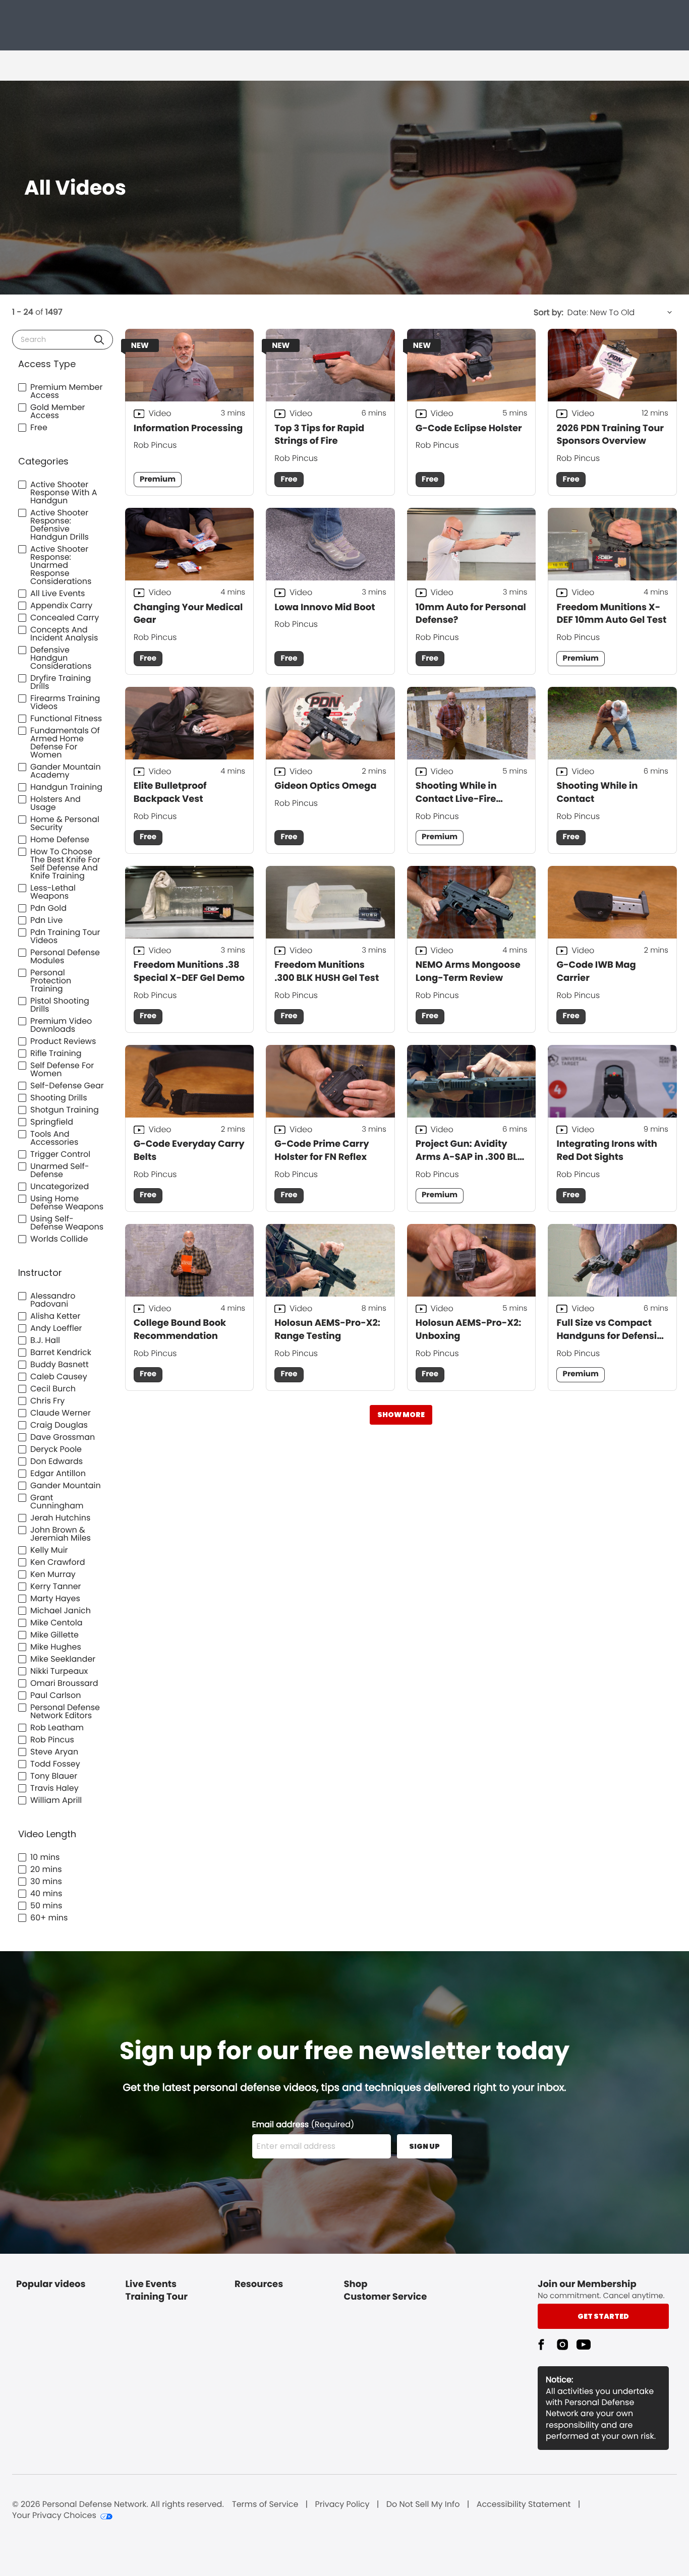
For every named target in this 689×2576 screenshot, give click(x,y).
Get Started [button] (603, 2316)
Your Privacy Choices (54, 2515)
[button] (99, 340)
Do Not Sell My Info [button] (423, 2504)
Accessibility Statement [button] (524, 2504)
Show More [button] (401, 1415)
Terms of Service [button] (265, 2504)
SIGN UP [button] (424, 2146)
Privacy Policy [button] (342, 2504)
